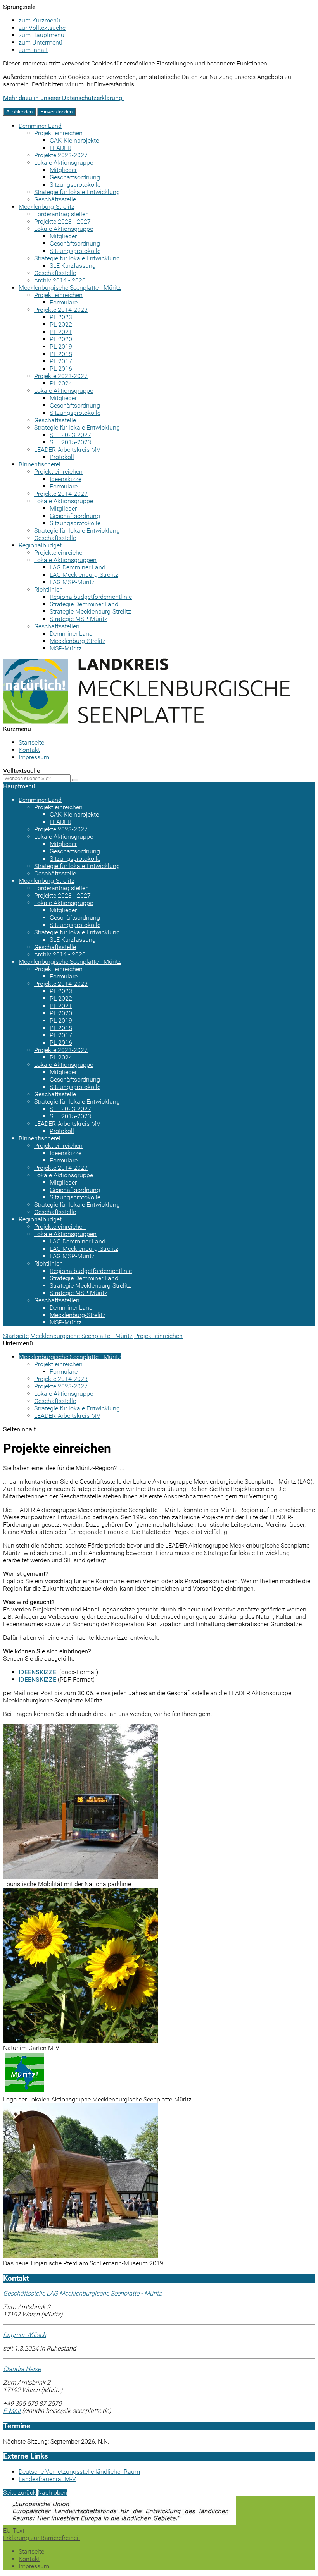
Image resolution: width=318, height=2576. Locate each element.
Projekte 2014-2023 (61, 310)
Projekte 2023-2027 (61, 155)
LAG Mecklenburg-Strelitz (84, 575)
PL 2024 (61, 383)
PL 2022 (61, 324)
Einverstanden (56, 112)
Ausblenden (19, 112)
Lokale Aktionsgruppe (64, 163)
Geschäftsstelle (55, 199)
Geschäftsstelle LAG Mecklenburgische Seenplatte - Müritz (82, 2293)
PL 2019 (61, 347)
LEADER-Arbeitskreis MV (67, 450)
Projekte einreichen (60, 553)
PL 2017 (61, 361)
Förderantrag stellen (61, 214)
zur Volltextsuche (42, 28)
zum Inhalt (33, 50)
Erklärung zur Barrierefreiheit (42, 2538)
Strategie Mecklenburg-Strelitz (90, 611)
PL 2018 (61, 354)
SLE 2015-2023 (70, 442)
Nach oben (52, 2493)
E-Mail (12, 2411)
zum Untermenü (41, 42)
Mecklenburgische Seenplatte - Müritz (70, 288)
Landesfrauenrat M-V (47, 2479)
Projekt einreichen (58, 133)
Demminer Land (40, 126)
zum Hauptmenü (41, 35)
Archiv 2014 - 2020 (60, 280)
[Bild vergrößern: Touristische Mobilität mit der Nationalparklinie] (81, 1877)
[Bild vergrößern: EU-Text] (119, 2523)
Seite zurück (20, 2493)
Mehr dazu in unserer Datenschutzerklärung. (63, 98)
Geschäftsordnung (75, 177)
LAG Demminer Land (78, 567)
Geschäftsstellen (57, 626)
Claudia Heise (22, 2369)
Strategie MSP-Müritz (79, 619)
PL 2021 (61, 332)
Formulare (64, 302)
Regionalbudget (40, 545)
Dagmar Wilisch (25, 2335)
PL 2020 (61, 339)
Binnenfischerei (40, 464)
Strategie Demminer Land (84, 604)
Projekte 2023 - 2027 (62, 221)
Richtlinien (48, 589)
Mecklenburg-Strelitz (47, 207)
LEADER (60, 148)
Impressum (34, 757)
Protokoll (62, 457)
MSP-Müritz (66, 648)
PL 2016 (61, 369)
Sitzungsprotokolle (75, 185)
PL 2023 (61, 317)
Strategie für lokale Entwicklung (77, 192)
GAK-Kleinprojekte (74, 140)
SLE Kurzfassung (73, 266)
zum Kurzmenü (39, 20)
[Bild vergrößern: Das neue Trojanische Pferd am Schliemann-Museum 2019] (81, 2256)
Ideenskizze (66, 479)
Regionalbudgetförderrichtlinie (91, 597)
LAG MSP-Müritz (72, 582)
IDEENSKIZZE (37, 1672)
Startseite (31, 742)
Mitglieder (63, 170)
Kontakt (29, 750)
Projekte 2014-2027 (61, 494)
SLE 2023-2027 (70, 435)
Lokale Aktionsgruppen (65, 560)
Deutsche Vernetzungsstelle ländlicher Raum (79, 2472)
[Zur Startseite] (147, 721)
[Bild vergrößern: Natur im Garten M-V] (81, 2040)
